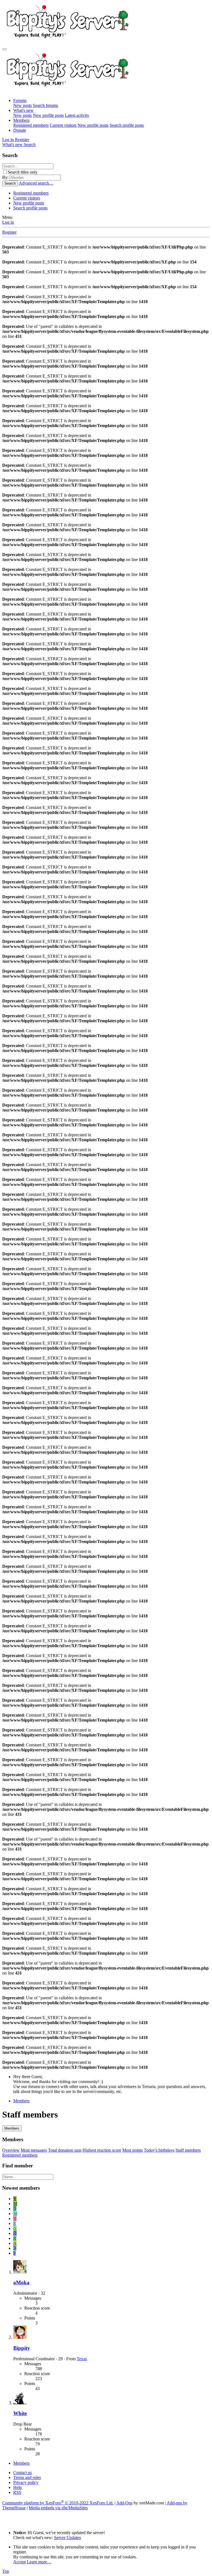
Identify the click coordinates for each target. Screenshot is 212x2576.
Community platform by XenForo (58, 2503)
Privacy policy (26, 2482)
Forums (20, 100)
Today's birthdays (159, 2150)
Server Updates (67, 2538)
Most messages (34, 2150)
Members (21, 120)
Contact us (22, 2473)
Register (9, 232)
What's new (23, 110)
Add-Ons (124, 2503)
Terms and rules (27, 2477)
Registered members (31, 125)
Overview (11, 2150)
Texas (82, 2359)
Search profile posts (127, 125)
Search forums (45, 105)
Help (18, 2487)
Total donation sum (65, 2150)
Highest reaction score (102, 2150)
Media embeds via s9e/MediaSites (58, 2508)
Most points (132, 2150)
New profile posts (48, 115)
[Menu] (4, 49)
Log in (8, 222)
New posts (22, 105)
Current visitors (63, 125)
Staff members (188, 2150)
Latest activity (77, 115)
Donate (20, 130)
